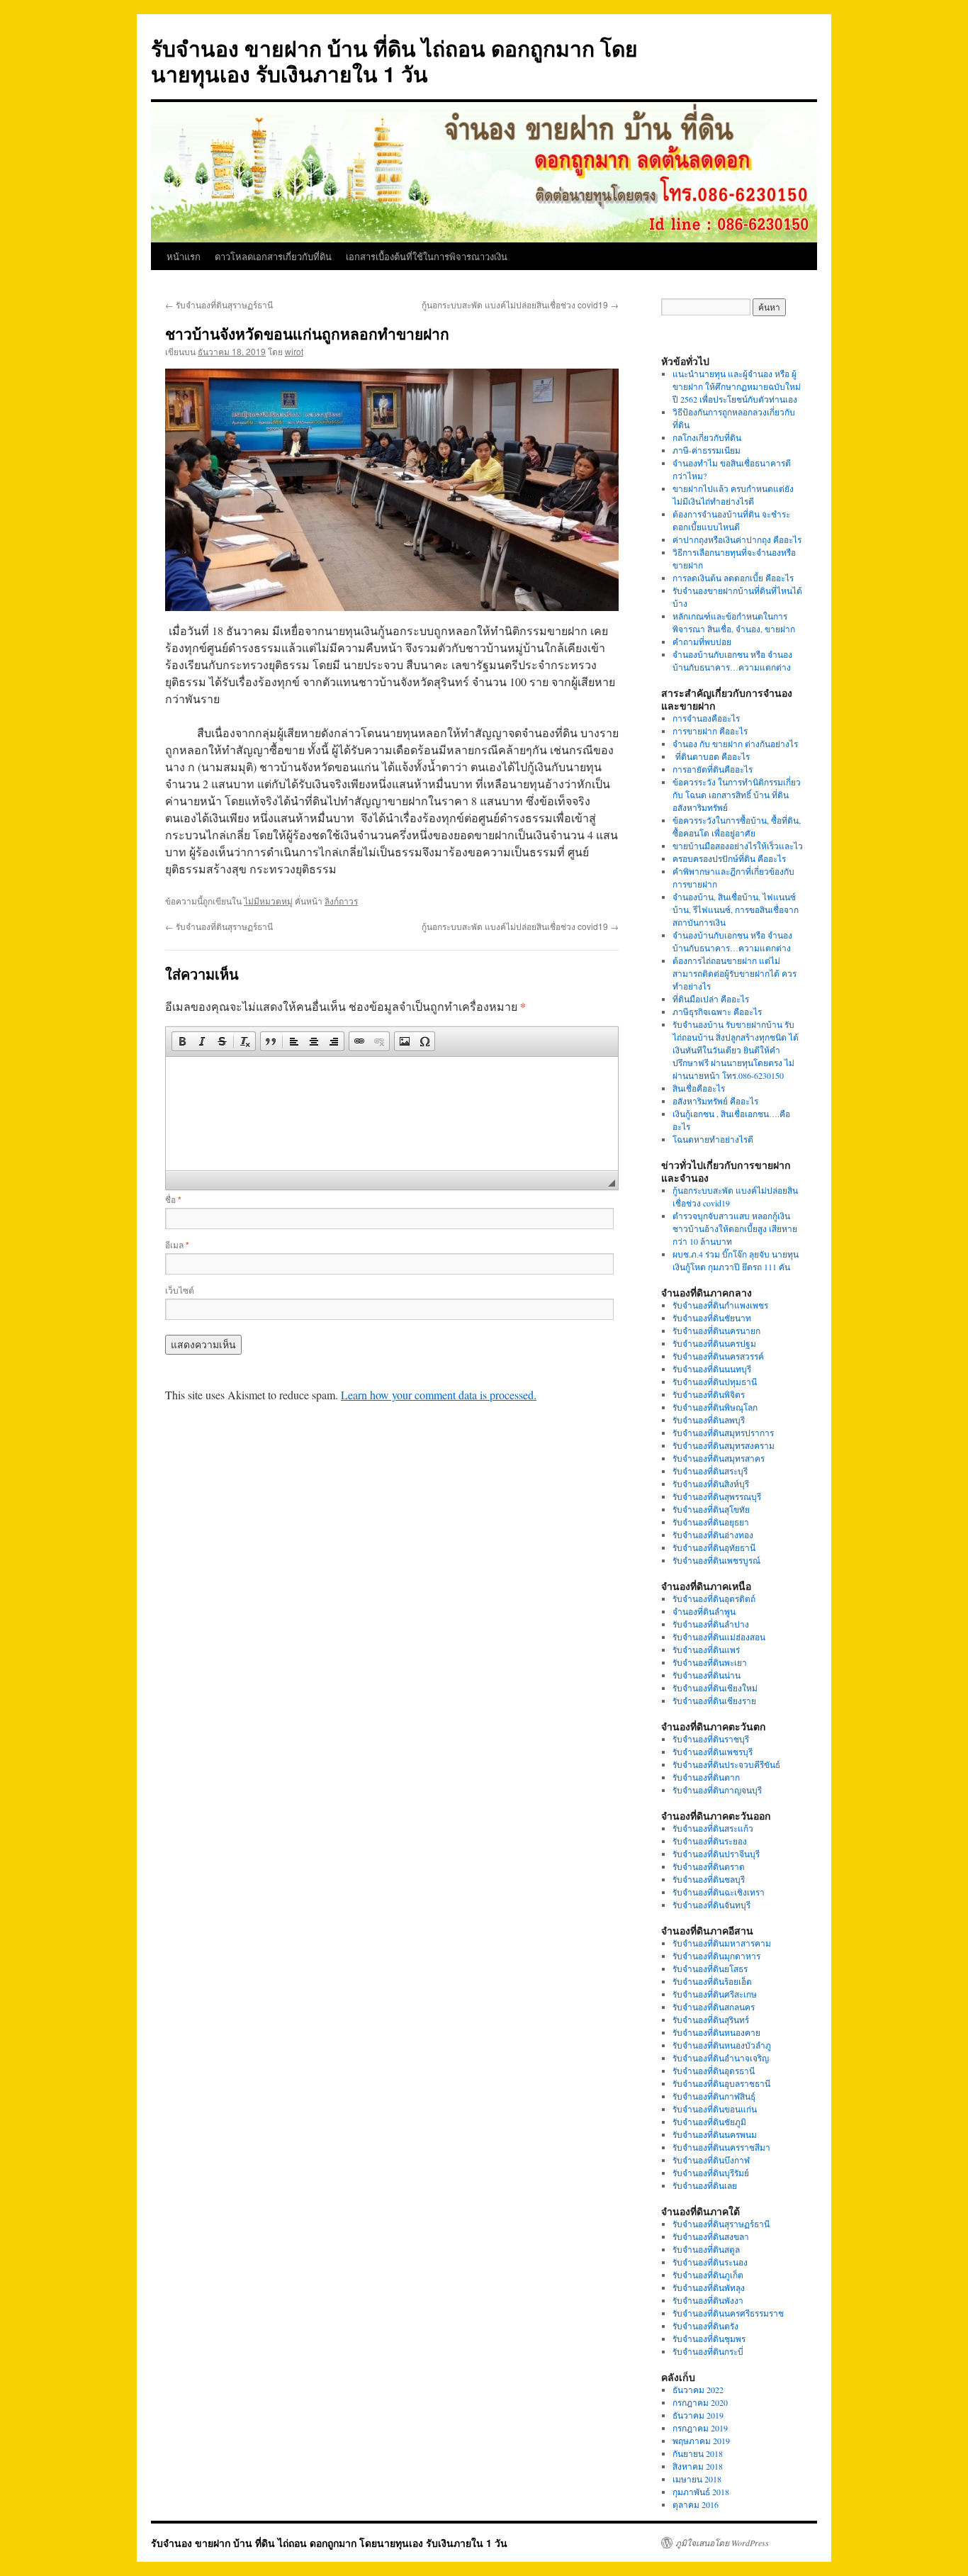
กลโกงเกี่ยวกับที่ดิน (707, 437)
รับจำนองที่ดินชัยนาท (712, 1318)
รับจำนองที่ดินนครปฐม (714, 1343)
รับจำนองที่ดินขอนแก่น (715, 2109)
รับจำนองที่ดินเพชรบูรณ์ (716, 1560)
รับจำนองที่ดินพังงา (708, 2300)
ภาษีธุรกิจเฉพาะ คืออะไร (717, 1012)
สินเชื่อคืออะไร (699, 1088)
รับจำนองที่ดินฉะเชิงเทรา (719, 1892)
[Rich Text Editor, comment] (392, 1114)
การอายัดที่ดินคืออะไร (713, 769)
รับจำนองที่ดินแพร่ (706, 1650)
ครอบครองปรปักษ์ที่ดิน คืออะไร (729, 858)
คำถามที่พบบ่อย (702, 642)
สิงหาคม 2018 (698, 2466)
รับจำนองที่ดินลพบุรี (709, 1420)
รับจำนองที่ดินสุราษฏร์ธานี (219, 304)
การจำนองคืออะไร (706, 718)
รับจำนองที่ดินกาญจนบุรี (717, 1790)
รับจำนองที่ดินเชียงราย (714, 1701)
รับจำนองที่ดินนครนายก (716, 1331)
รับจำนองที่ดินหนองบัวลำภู (722, 2045)
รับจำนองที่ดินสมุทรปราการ (723, 1433)
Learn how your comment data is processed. (439, 1395)
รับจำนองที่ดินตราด (709, 1866)
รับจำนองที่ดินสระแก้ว (713, 1828)
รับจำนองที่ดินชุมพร (709, 2339)
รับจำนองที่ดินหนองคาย (716, 2032)
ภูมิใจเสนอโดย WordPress (722, 2543)
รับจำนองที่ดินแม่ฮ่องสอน (719, 1637)
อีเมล (177, 1244)
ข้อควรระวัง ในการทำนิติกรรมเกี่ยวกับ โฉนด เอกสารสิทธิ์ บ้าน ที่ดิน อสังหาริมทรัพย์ (737, 795)
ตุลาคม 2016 (696, 2504)
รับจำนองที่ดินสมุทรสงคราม (724, 1445)
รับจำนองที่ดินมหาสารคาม (722, 1943)
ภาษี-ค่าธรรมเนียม (707, 450)
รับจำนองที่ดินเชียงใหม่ (715, 1688)
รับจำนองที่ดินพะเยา (710, 1662)
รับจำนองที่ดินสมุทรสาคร (719, 1458)
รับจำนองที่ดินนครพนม (715, 2134)
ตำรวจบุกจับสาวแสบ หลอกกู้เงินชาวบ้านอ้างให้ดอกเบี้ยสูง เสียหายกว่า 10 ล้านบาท (735, 1228)
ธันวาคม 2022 (698, 2390)
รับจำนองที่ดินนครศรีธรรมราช (728, 2313)
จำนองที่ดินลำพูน (704, 1611)
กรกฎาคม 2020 (700, 2402)
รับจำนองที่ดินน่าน (707, 1675)
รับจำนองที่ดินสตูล (706, 2249)
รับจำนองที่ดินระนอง (710, 2262)
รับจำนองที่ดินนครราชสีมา (721, 2147)
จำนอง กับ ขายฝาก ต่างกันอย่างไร (735, 744)
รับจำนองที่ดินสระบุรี (710, 1471)
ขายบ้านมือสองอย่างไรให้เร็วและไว (738, 846)
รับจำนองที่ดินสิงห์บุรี (711, 1484)
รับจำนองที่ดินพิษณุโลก (715, 1407)
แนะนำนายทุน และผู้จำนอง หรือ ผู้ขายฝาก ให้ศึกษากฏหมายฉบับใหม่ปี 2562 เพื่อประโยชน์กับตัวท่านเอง (737, 386)
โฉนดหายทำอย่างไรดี (713, 1139)
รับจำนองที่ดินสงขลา (711, 2236)
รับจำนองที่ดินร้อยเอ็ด (712, 1981)
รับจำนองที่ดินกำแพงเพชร (720, 1305)
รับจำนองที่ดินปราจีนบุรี (716, 1854)
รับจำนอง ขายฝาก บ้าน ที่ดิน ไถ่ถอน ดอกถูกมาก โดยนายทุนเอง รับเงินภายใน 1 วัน (394, 61)
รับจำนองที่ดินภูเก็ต (708, 2275)
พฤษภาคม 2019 (701, 2441)
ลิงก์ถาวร (341, 901)
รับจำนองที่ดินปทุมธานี (715, 1382)
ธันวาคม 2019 (698, 2415)
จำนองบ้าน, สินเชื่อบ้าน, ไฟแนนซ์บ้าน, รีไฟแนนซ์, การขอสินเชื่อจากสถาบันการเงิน (736, 909)
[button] (182, 1041)
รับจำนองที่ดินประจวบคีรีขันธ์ (726, 1764)
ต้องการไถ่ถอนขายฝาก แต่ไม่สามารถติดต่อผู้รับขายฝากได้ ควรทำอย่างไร (735, 973)
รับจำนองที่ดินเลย (705, 2185)
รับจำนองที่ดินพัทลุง (709, 2287)
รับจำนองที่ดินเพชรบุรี (713, 1752)
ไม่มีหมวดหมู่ (268, 901)
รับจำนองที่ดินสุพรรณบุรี (717, 1496)
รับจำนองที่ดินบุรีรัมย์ (711, 2173)
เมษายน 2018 (697, 2479)
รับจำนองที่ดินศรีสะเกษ (715, 1994)
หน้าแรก (184, 256)
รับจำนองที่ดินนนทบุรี (712, 1369)
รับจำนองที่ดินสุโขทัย (711, 1509)
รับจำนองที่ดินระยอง (710, 1841)
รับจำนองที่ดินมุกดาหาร (716, 1956)
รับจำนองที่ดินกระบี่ (708, 2351)
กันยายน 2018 (698, 2453)
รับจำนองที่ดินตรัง (705, 2326)
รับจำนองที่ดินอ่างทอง (713, 1535)
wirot (294, 351)
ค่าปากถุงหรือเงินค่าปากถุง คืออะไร (737, 539)
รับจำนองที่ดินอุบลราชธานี (721, 2083)
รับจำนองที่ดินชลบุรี (709, 1879)
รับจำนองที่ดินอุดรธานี (714, 2071)
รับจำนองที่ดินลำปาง (711, 1624)
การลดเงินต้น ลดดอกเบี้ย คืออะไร (733, 578)
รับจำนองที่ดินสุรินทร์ (711, 2020)
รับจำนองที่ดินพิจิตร (709, 1394)
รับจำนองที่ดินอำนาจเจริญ (721, 2058)
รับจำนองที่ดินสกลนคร (714, 2007)
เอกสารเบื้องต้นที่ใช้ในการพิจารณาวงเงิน (427, 256)
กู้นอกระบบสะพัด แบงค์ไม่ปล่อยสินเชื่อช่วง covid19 (520, 304)
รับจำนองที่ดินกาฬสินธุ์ (714, 2096)
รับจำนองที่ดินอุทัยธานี (714, 1547)
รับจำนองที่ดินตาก (706, 1777)
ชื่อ (173, 1199)
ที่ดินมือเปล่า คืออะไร (711, 999)
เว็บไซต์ (180, 1290)
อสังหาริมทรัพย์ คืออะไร (715, 1101)
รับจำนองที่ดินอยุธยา (711, 1522)
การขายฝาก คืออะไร (711, 731)
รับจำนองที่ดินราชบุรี (711, 1739)
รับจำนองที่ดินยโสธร (710, 1969)
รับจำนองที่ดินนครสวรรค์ (718, 1356)
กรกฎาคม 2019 (700, 2428)
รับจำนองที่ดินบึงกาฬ (711, 2160)
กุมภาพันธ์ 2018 (701, 2492)
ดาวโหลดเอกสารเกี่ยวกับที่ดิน (273, 256)
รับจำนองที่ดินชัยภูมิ (709, 2122)
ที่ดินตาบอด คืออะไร (711, 756)
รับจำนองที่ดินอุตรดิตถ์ (714, 1598)
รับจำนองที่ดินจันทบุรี (711, 1905)
